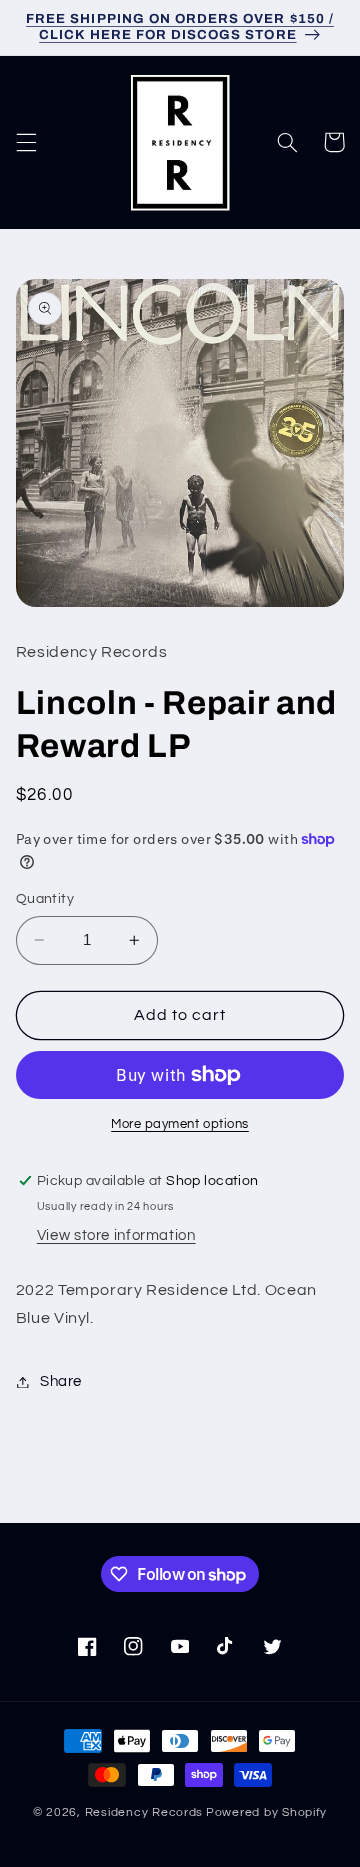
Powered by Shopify (266, 1812)
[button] (26, 142)
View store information (116, 1235)
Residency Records (144, 1812)
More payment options (180, 1124)
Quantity (45, 899)
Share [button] (61, 1381)
